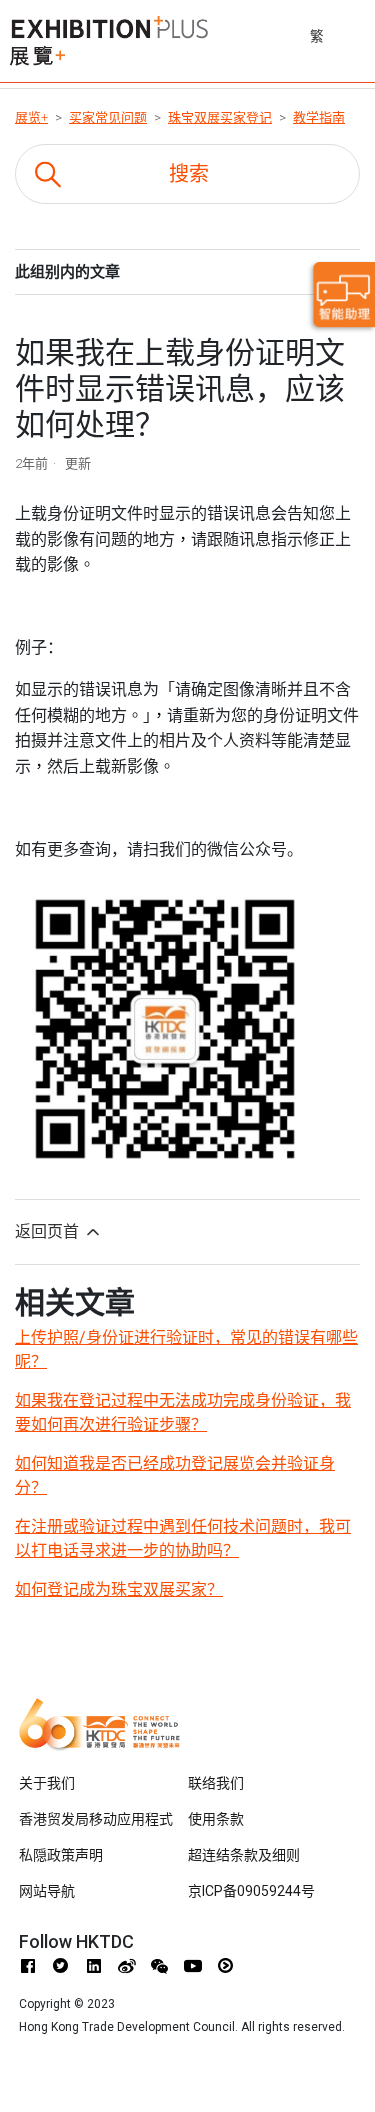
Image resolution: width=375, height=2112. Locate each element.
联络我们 (216, 1783)
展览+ (31, 117)
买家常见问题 (108, 117)
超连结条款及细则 (244, 1855)
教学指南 (319, 117)
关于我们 (47, 1783)
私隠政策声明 (61, 1855)
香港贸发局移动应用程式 (96, 1819)
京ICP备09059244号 (251, 1891)
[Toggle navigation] (362, 33)
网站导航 (47, 1891)
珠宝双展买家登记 (220, 117)
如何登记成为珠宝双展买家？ (119, 1589)
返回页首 (49, 1231)
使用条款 (216, 1819)
